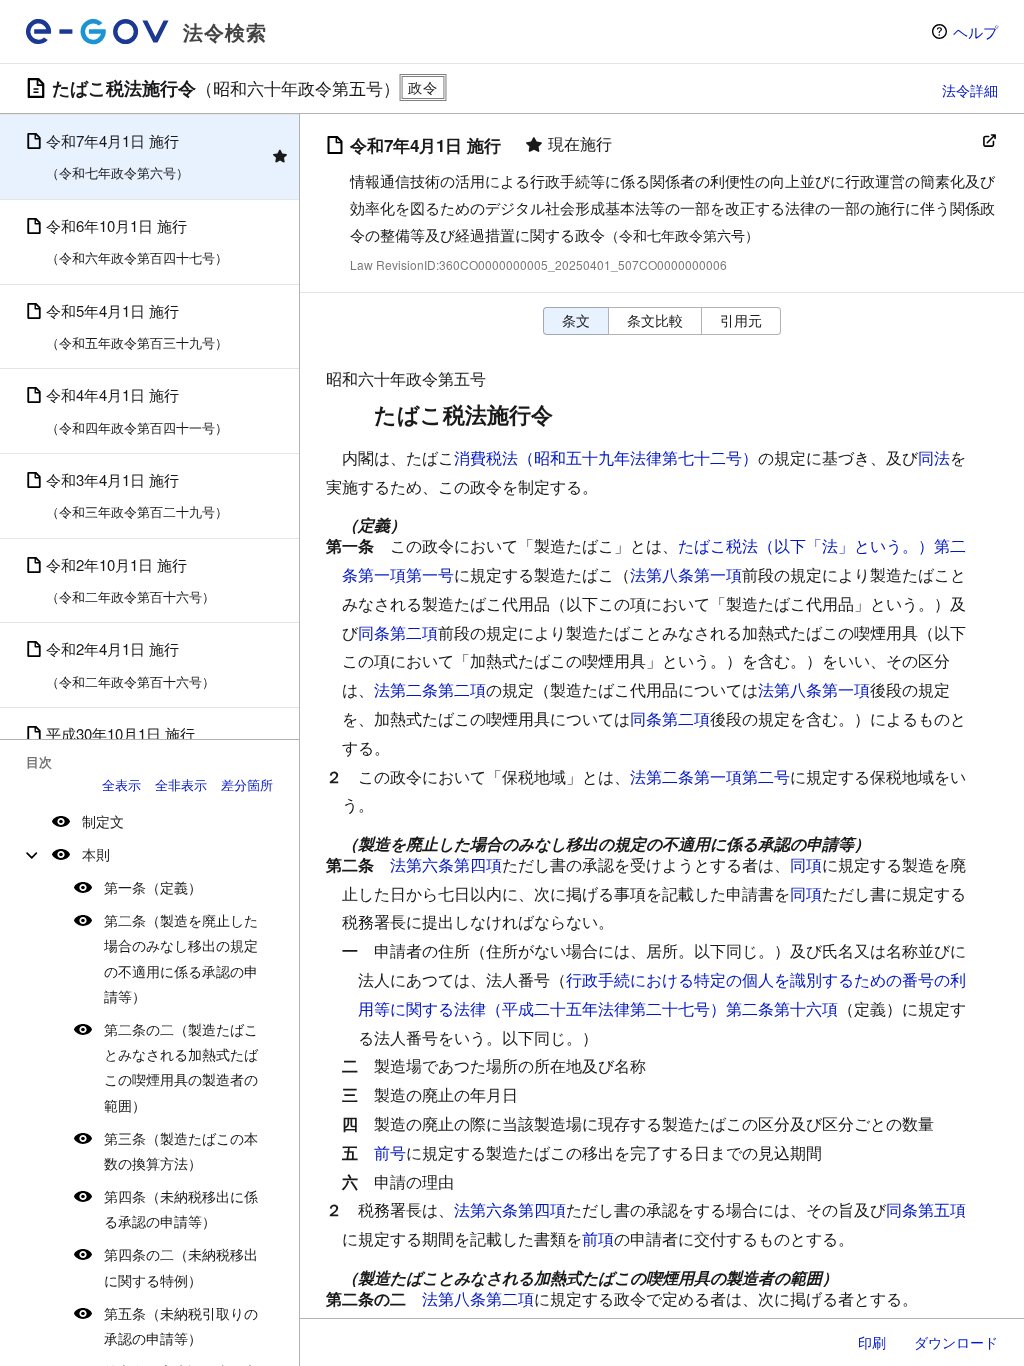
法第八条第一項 (686, 574)
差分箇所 (247, 784)
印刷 (872, 1342)
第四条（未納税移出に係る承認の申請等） (181, 1208)
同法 (934, 457)
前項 (598, 1238)
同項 (806, 864)
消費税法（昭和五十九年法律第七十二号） (606, 457)
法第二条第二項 (430, 689)
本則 (96, 854)
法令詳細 (970, 90)
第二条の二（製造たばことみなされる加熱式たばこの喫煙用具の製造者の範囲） (181, 1067)
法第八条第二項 (478, 1298)
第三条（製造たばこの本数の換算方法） (181, 1150)
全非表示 (181, 784)
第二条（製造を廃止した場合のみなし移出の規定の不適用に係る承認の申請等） (181, 958)
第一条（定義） (153, 887)
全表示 (121, 784)
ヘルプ (975, 31)
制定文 (103, 821)
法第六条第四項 (446, 864)
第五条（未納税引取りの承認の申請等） (181, 1325)
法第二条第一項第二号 (710, 776)
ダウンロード (956, 1342)
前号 (390, 1152)
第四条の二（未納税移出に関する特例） (181, 1266)
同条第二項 (398, 632)
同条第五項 (926, 1209)
